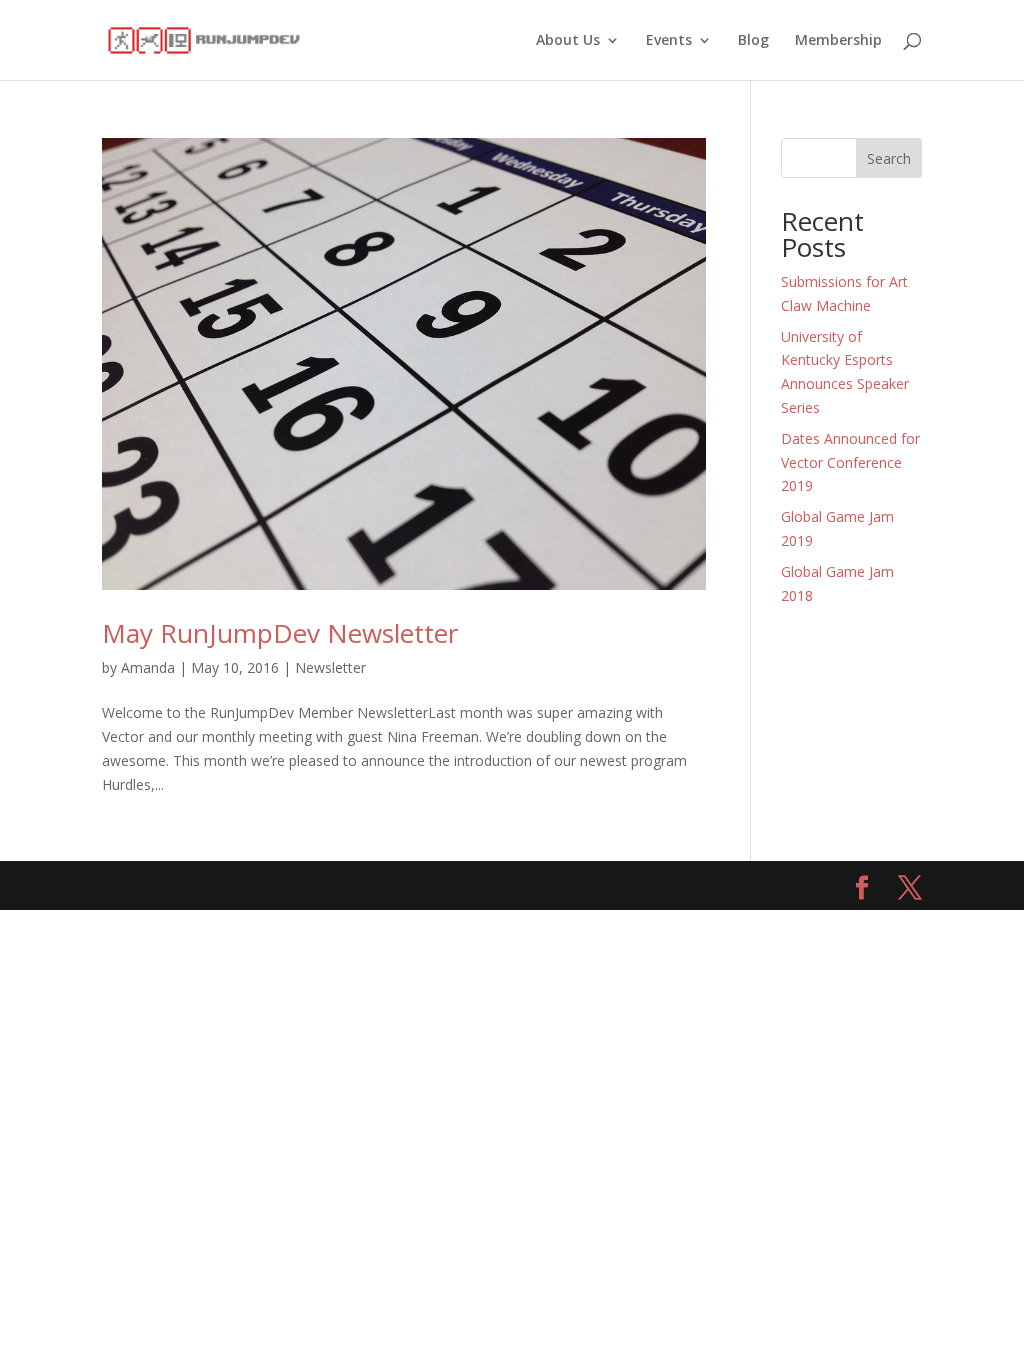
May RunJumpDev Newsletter (280, 633)
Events (669, 41)
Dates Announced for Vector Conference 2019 (850, 462)
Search (889, 158)
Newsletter (330, 667)
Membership (838, 41)
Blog (753, 41)
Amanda (148, 667)
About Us (568, 41)
